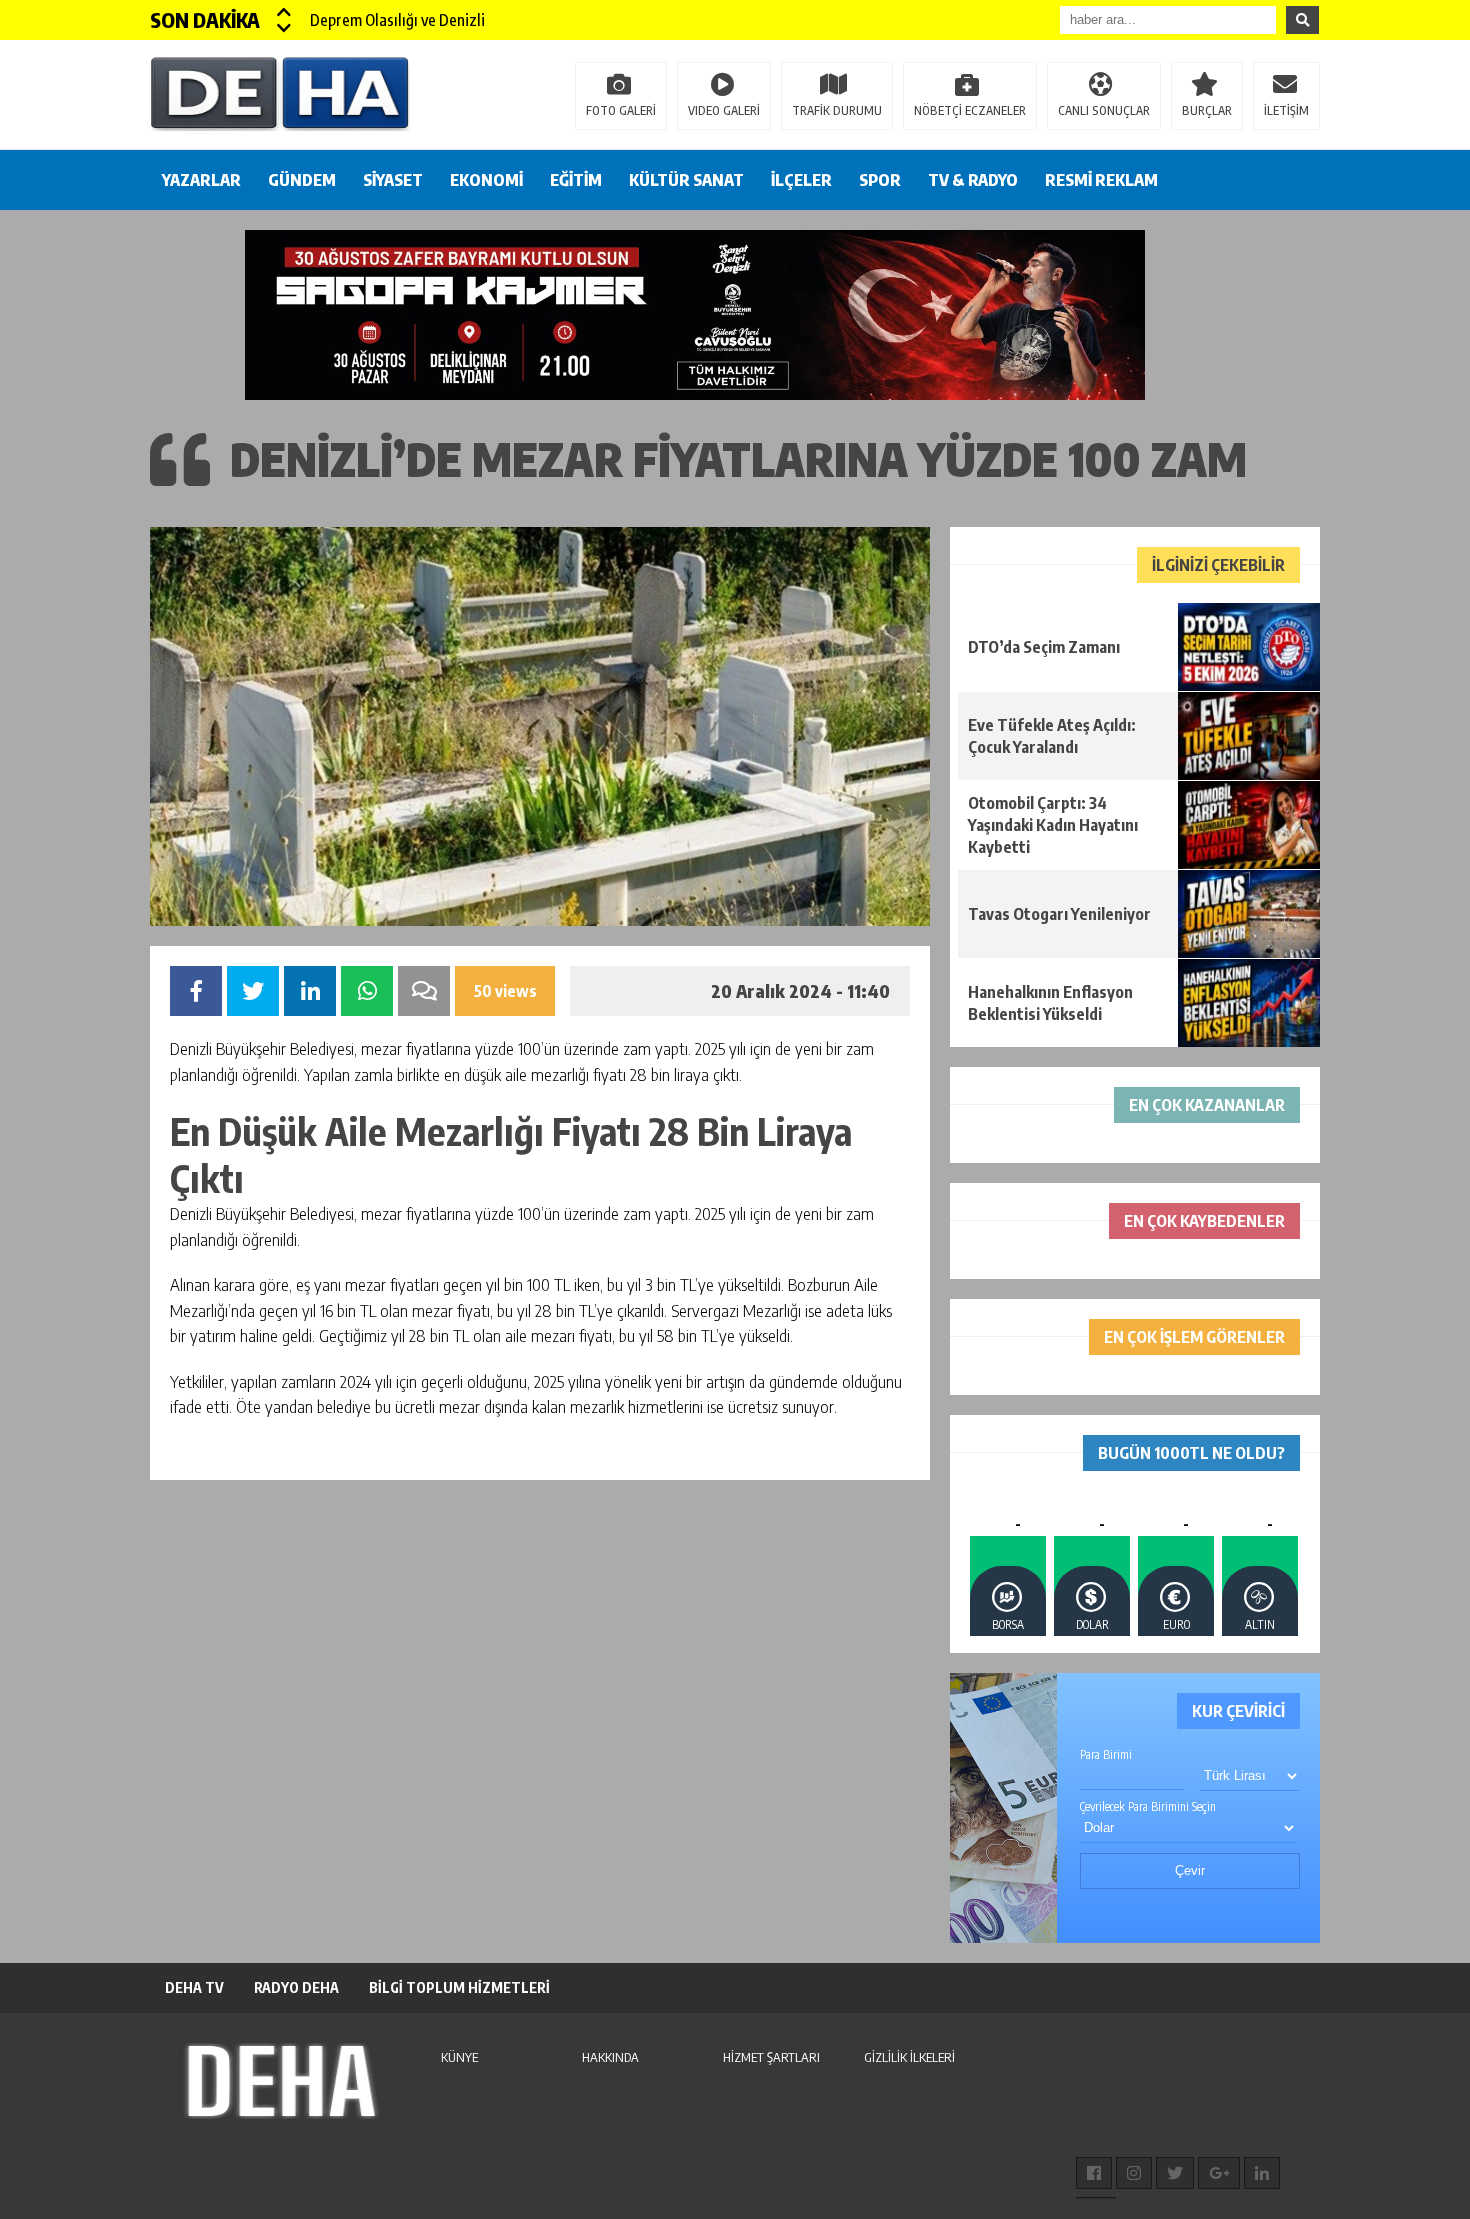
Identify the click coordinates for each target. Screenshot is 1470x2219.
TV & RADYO (973, 180)
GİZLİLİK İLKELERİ (909, 2057)
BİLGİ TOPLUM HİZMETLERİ (459, 1987)
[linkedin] (1262, 2173)
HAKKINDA (610, 2057)
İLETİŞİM (1286, 110)
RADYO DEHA (296, 1987)
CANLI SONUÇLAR (1104, 110)
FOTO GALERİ (621, 110)
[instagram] (1134, 2173)
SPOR (880, 180)
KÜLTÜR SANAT (686, 180)
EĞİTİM (576, 180)
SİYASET (393, 180)
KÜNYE (459, 2057)
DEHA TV (194, 1987)
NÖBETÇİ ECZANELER (970, 110)
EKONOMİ (486, 180)
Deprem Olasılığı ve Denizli (397, 20)
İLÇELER (801, 180)
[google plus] (1219, 2173)
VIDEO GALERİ (724, 110)
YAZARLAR (201, 180)
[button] (284, 12)
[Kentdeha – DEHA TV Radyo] (280, 93)
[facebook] (1094, 2173)
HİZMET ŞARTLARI (771, 2057)
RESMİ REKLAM (1101, 180)
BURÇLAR (1207, 110)
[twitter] (1175, 2173)
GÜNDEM (302, 180)
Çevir (1190, 1870)
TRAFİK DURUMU (837, 110)
